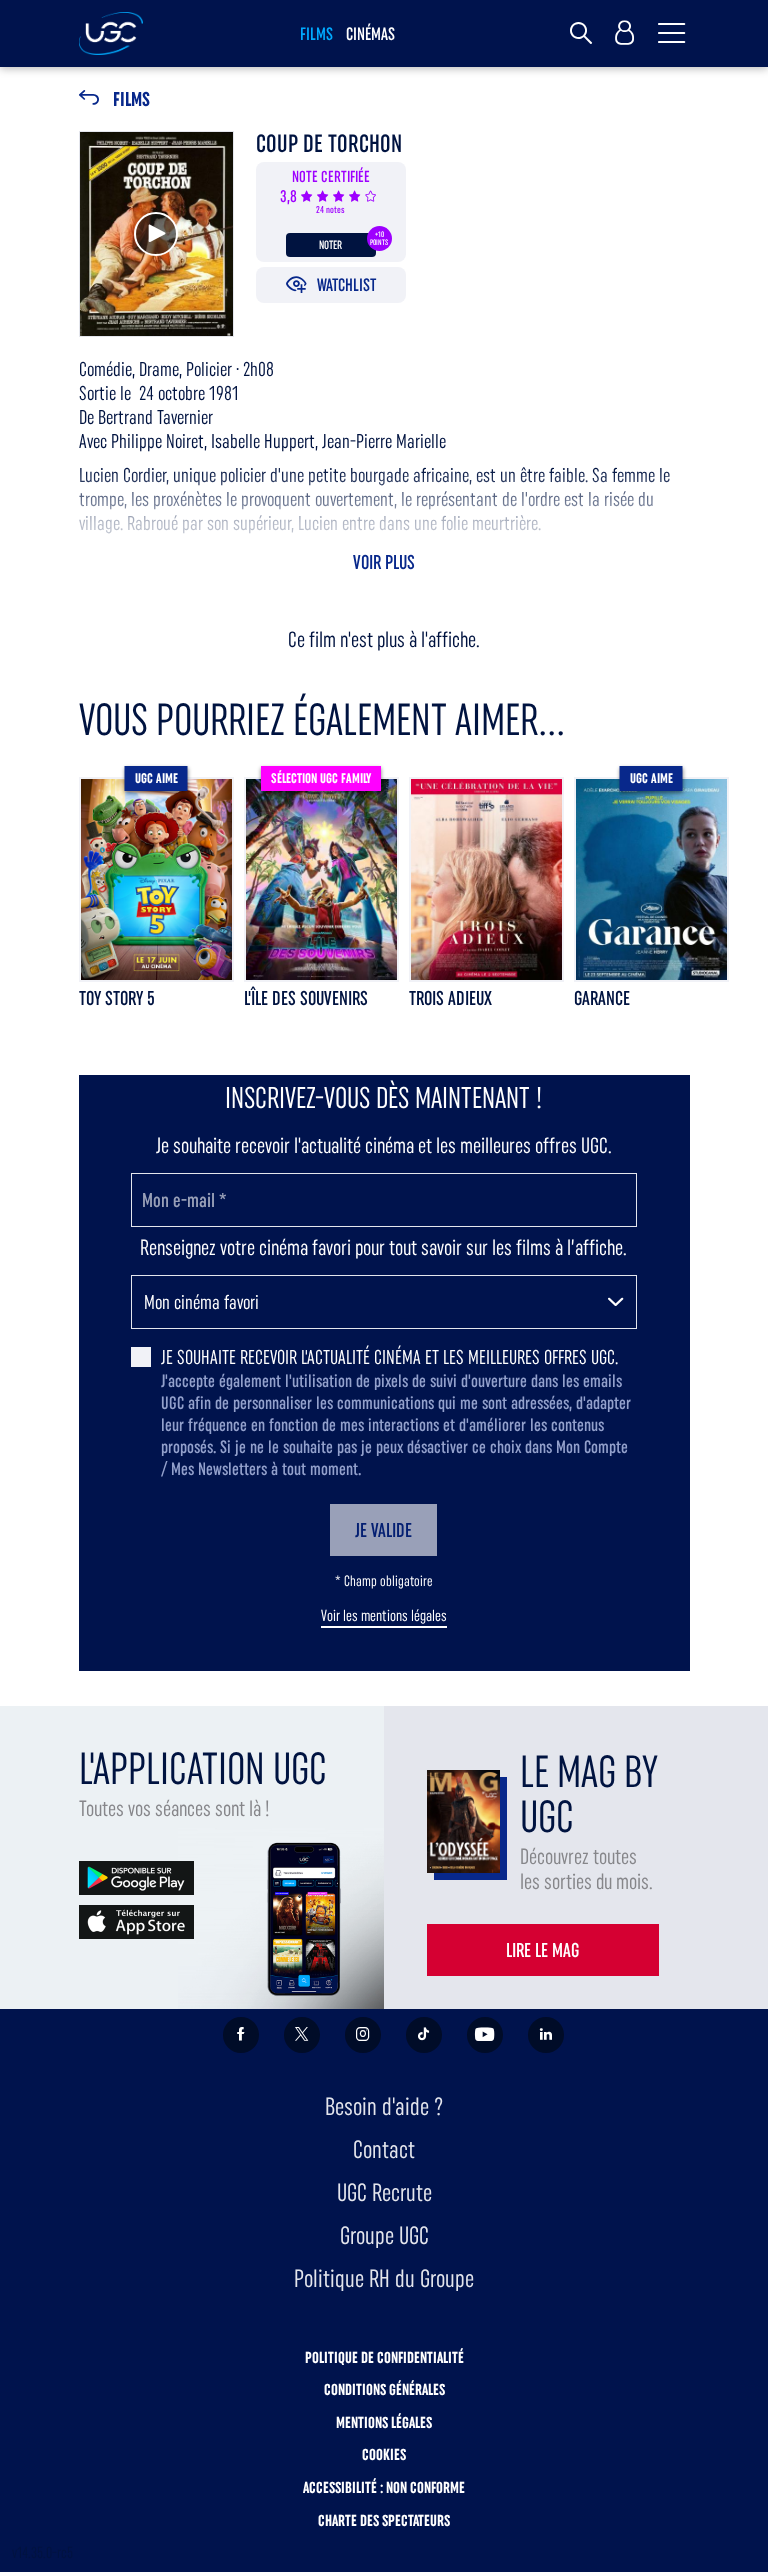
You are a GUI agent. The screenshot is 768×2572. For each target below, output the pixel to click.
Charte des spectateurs (384, 2520)
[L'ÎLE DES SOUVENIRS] (321, 879)
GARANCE (602, 998)
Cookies (384, 2454)
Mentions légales (384, 2422)
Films (131, 99)
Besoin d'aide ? (384, 2106)
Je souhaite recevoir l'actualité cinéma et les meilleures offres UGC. (389, 1357)
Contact (384, 2149)
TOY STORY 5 (117, 998)
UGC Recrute (384, 2192)
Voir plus (384, 562)
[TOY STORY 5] (156, 879)
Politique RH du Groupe (384, 2278)
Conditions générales (384, 2389)
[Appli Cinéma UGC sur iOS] (136, 1920)
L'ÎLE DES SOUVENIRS (306, 998)
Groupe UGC (384, 2235)
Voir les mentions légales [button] (384, 1616)
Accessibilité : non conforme (384, 2487)
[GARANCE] (651, 879)
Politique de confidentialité (384, 2357)
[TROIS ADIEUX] (486, 879)
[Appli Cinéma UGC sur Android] (136, 1876)
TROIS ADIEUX (450, 998)
